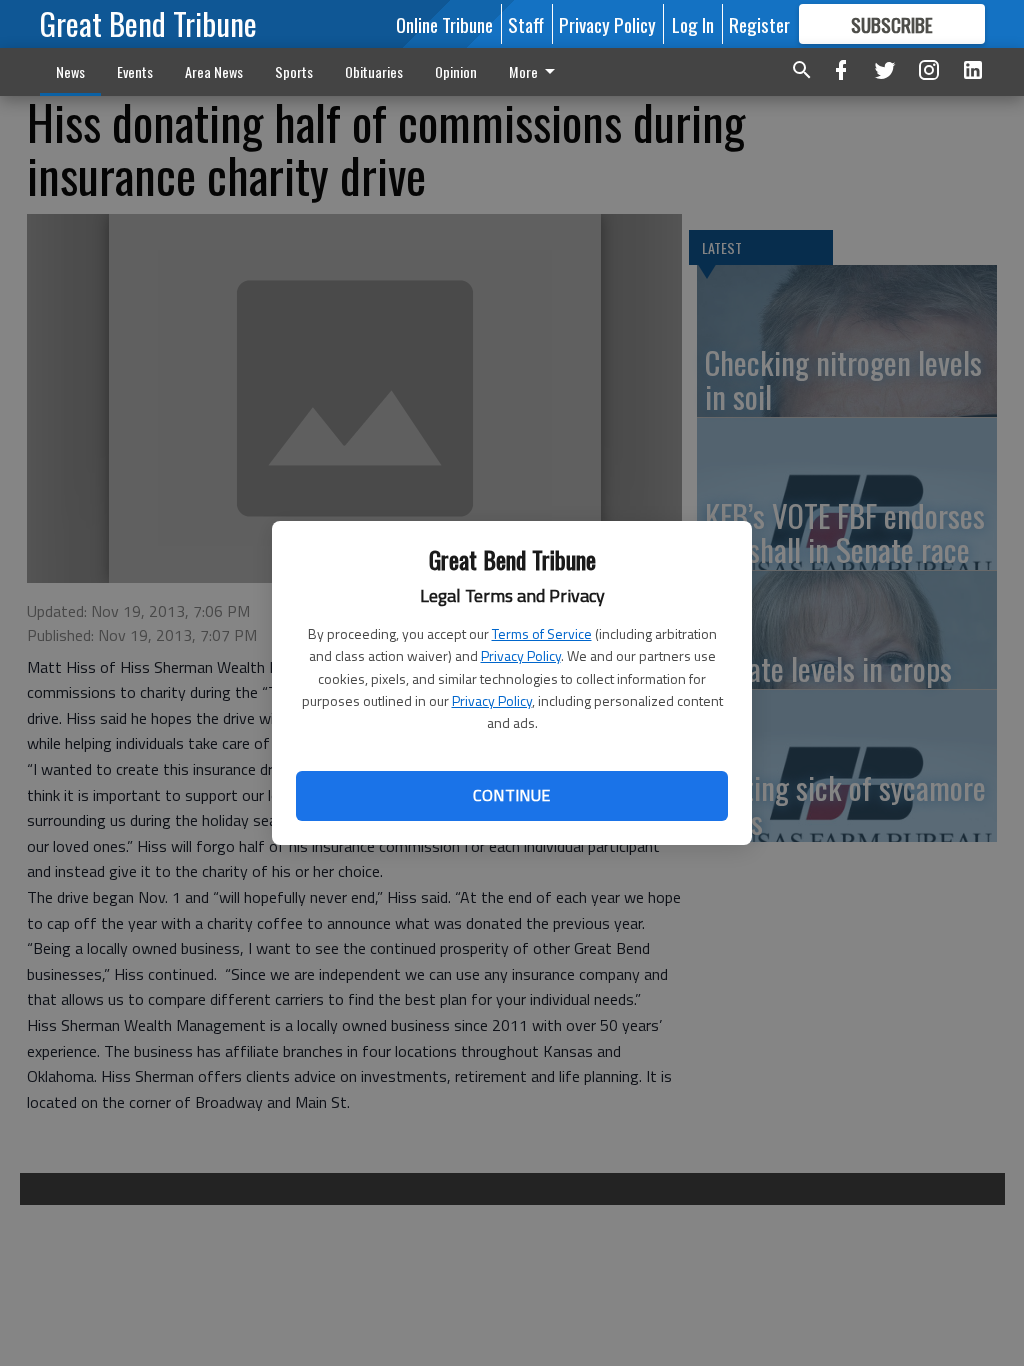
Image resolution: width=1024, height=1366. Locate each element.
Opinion (456, 71)
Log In (693, 24)
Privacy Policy (521, 655)
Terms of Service (542, 633)
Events (135, 71)
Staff (526, 24)
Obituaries (374, 71)
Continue (511, 795)
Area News (214, 71)
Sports (294, 71)
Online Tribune (444, 24)
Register (759, 24)
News (70, 71)
